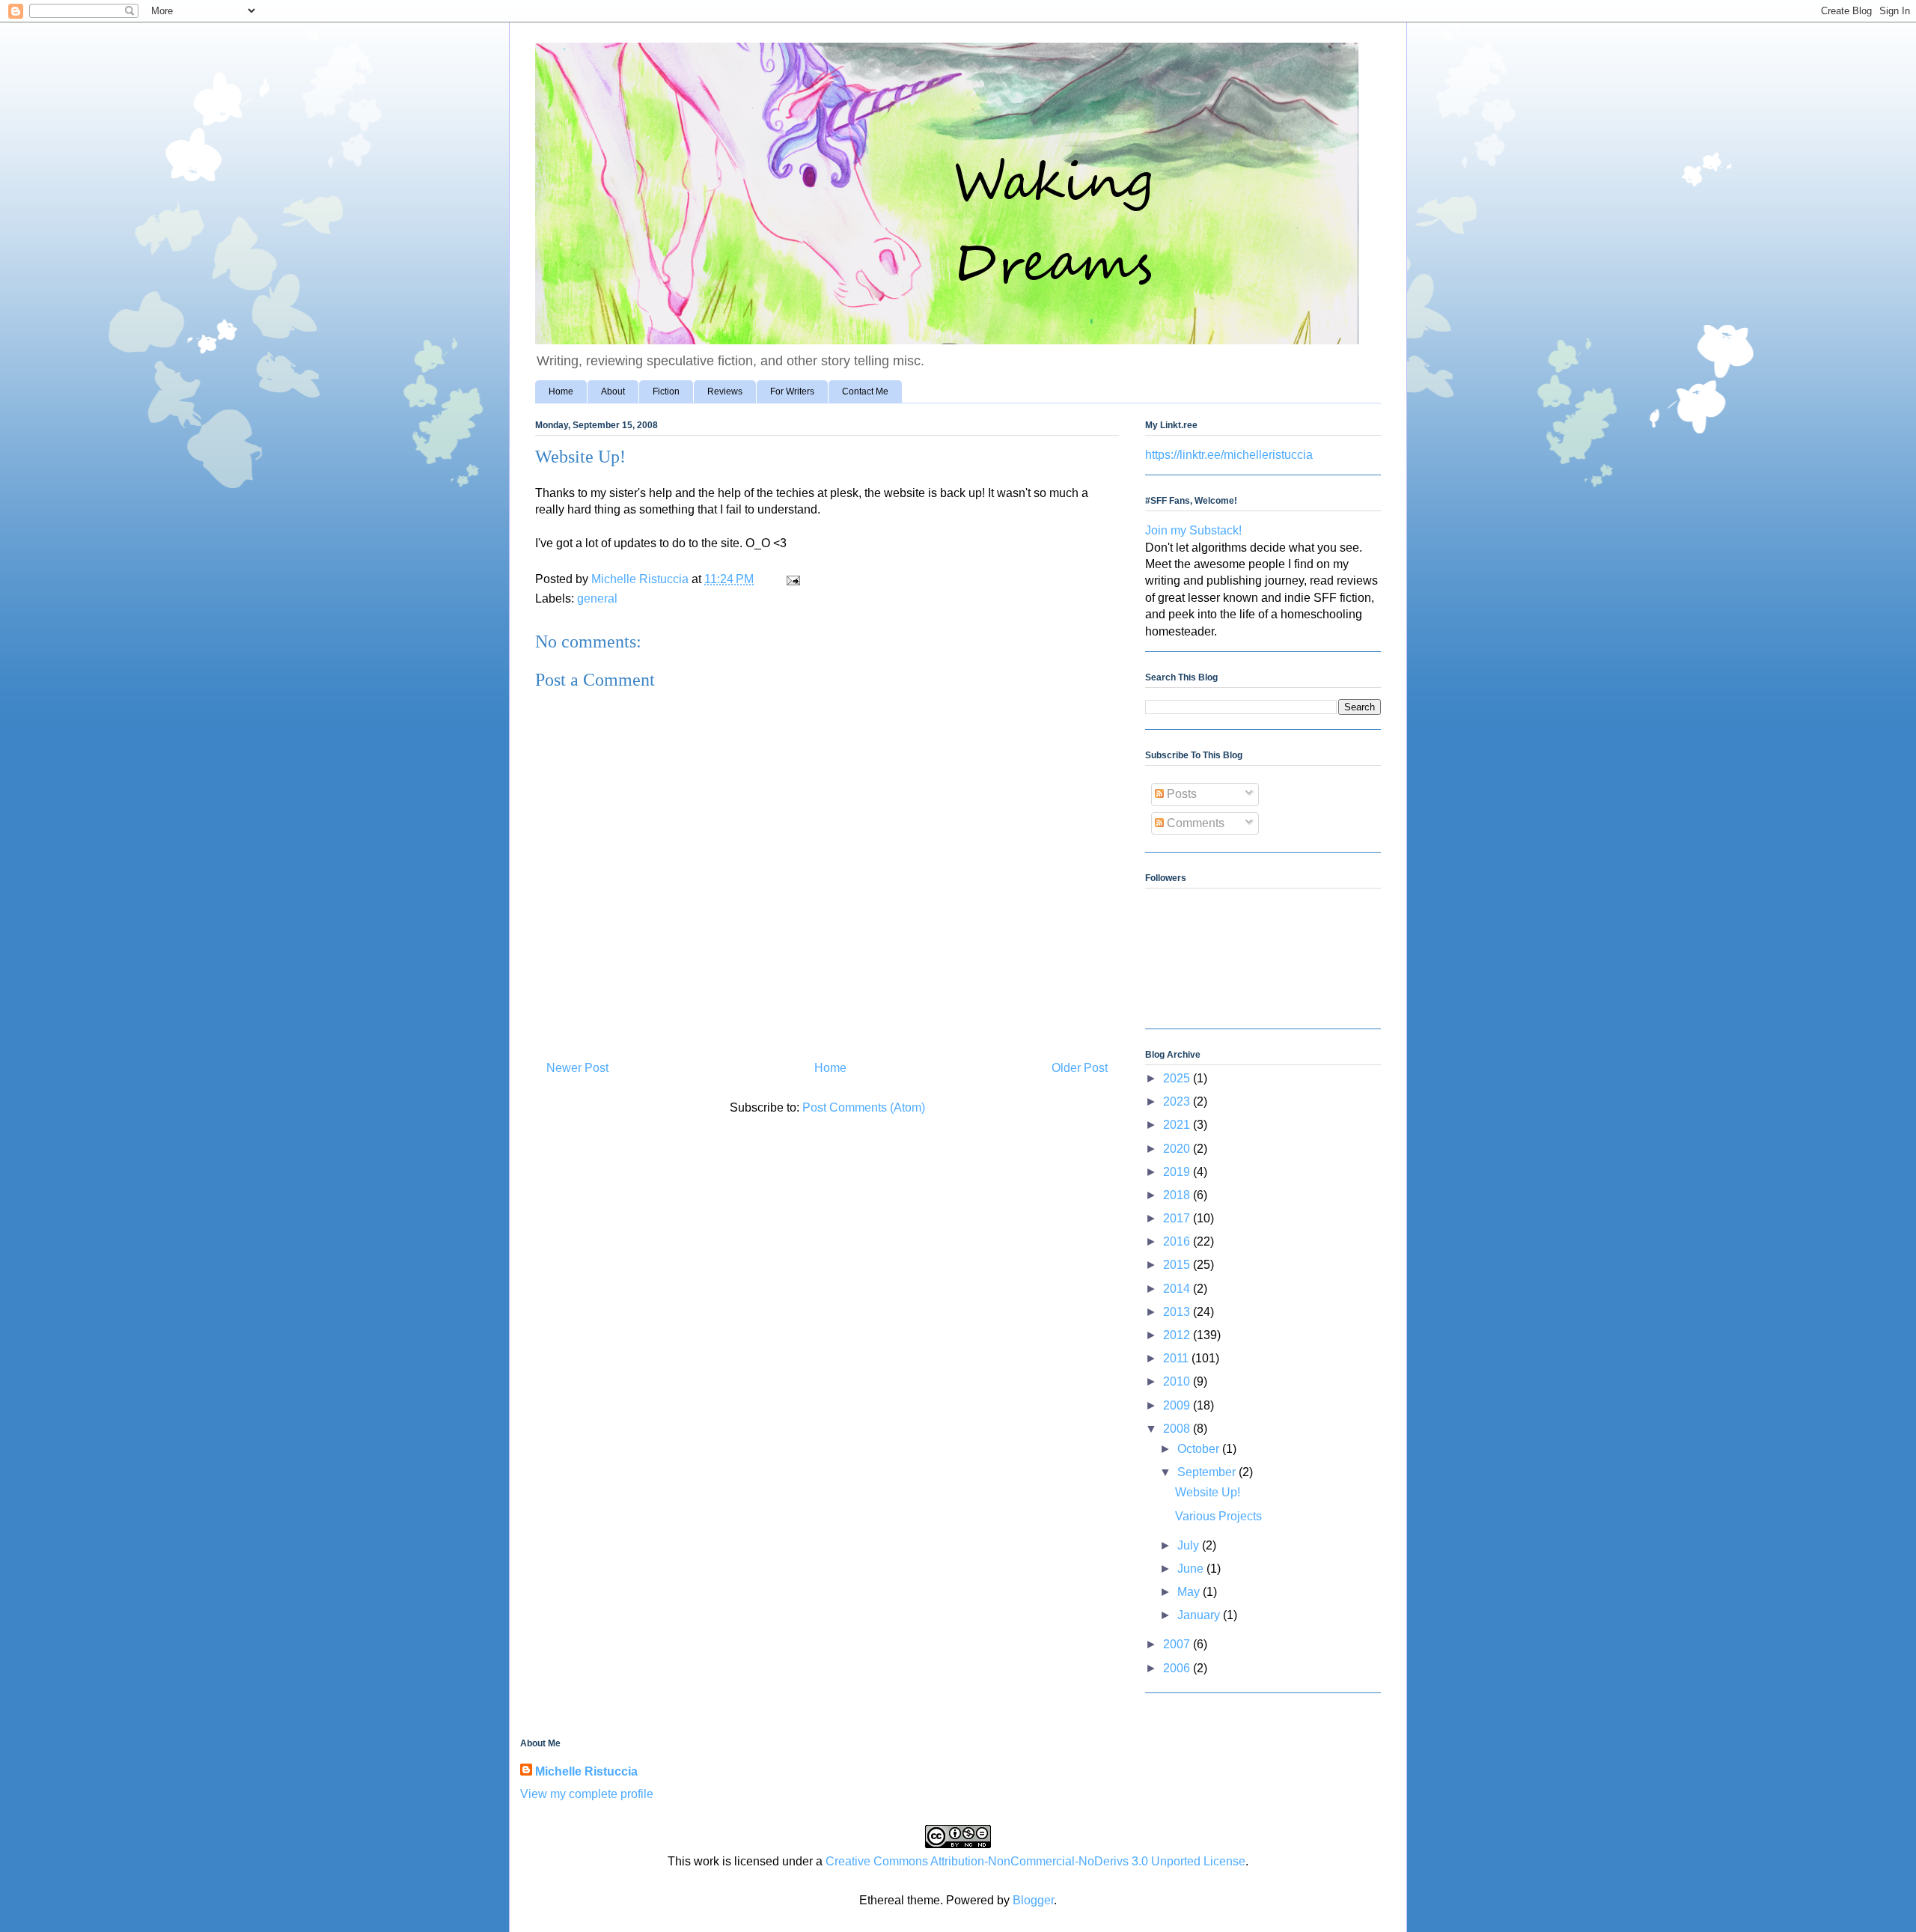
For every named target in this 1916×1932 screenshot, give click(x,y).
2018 (1178, 1195)
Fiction (666, 391)
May (1190, 1592)
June (1192, 1569)
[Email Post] (792, 579)
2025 (1178, 1078)
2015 (1178, 1265)
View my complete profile (587, 1794)
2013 (1178, 1312)
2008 (1178, 1429)
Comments (1194, 823)
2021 (1178, 1125)
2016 (1178, 1241)
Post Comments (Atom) (864, 1107)
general (597, 598)
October (1200, 1449)
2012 (1178, 1335)
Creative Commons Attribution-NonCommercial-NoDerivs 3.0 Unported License (1035, 1861)
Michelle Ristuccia (586, 1771)
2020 (1178, 1149)
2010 (1178, 1381)
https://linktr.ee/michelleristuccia (1229, 455)
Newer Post (577, 1068)
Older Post (1080, 1068)
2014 (1178, 1289)
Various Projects (1218, 1516)
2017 (1178, 1218)
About (613, 391)
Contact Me (865, 391)
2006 (1178, 1668)
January (1200, 1615)
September (1208, 1472)
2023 (1178, 1101)
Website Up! (1208, 1492)
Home (561, 391)
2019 (1178, 1172)
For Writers (792, 391)
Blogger (1033, 1900)
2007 (1178, 1644)
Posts (1180, 794)
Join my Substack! (1193, 530)
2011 (1177, 1358)
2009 (1178, 1405)
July (1190, 1545)
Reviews (725, 391)
